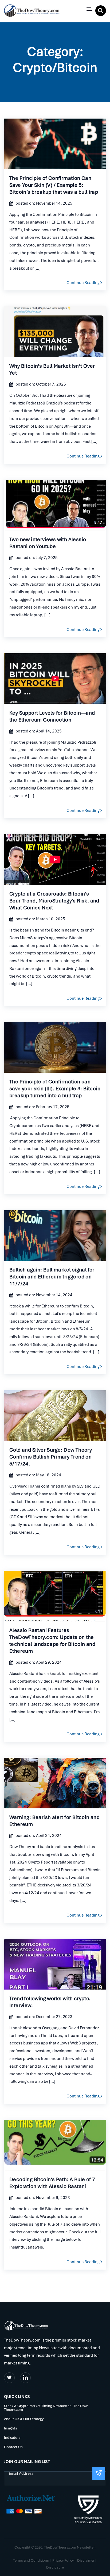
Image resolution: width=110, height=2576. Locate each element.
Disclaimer (86, 2560)
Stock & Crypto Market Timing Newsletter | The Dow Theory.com (46, 2408)
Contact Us (13, 2447)
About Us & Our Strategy (24, 2419)
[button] (88, 11)
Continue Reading (55, 144)
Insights (11, 2429)
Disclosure (55, 2567)
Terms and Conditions (31, 2560)
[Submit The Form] (99, 2473)
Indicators (12, 2438)
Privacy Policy (63, 2560)
